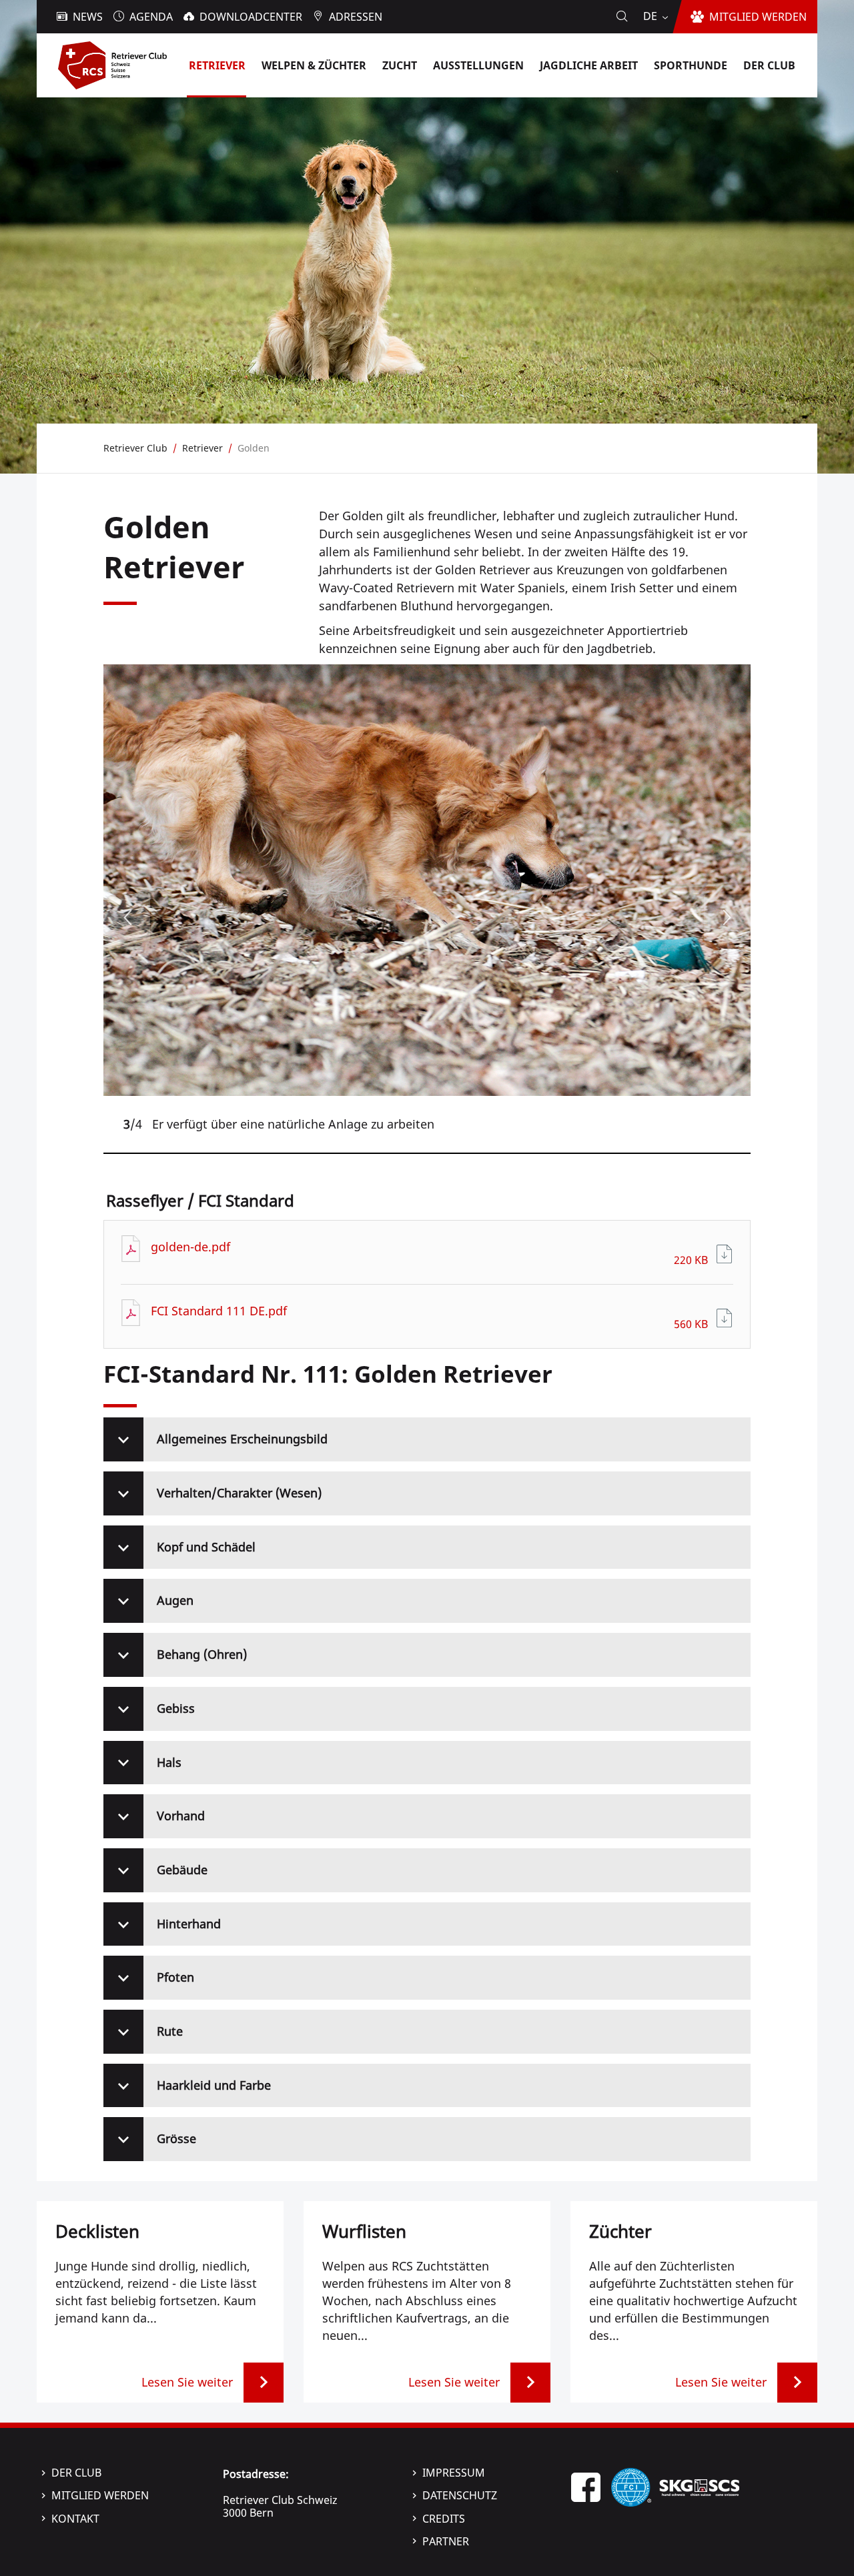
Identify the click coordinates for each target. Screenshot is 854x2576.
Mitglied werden (100, 2495)
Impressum (454, 2473)
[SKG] (699, 2486)
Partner (446, 2541)
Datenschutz (460, 2495)
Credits (444, 2519)
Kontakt (75, 2519)
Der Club (76, 2473)
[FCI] (631, 2486)
